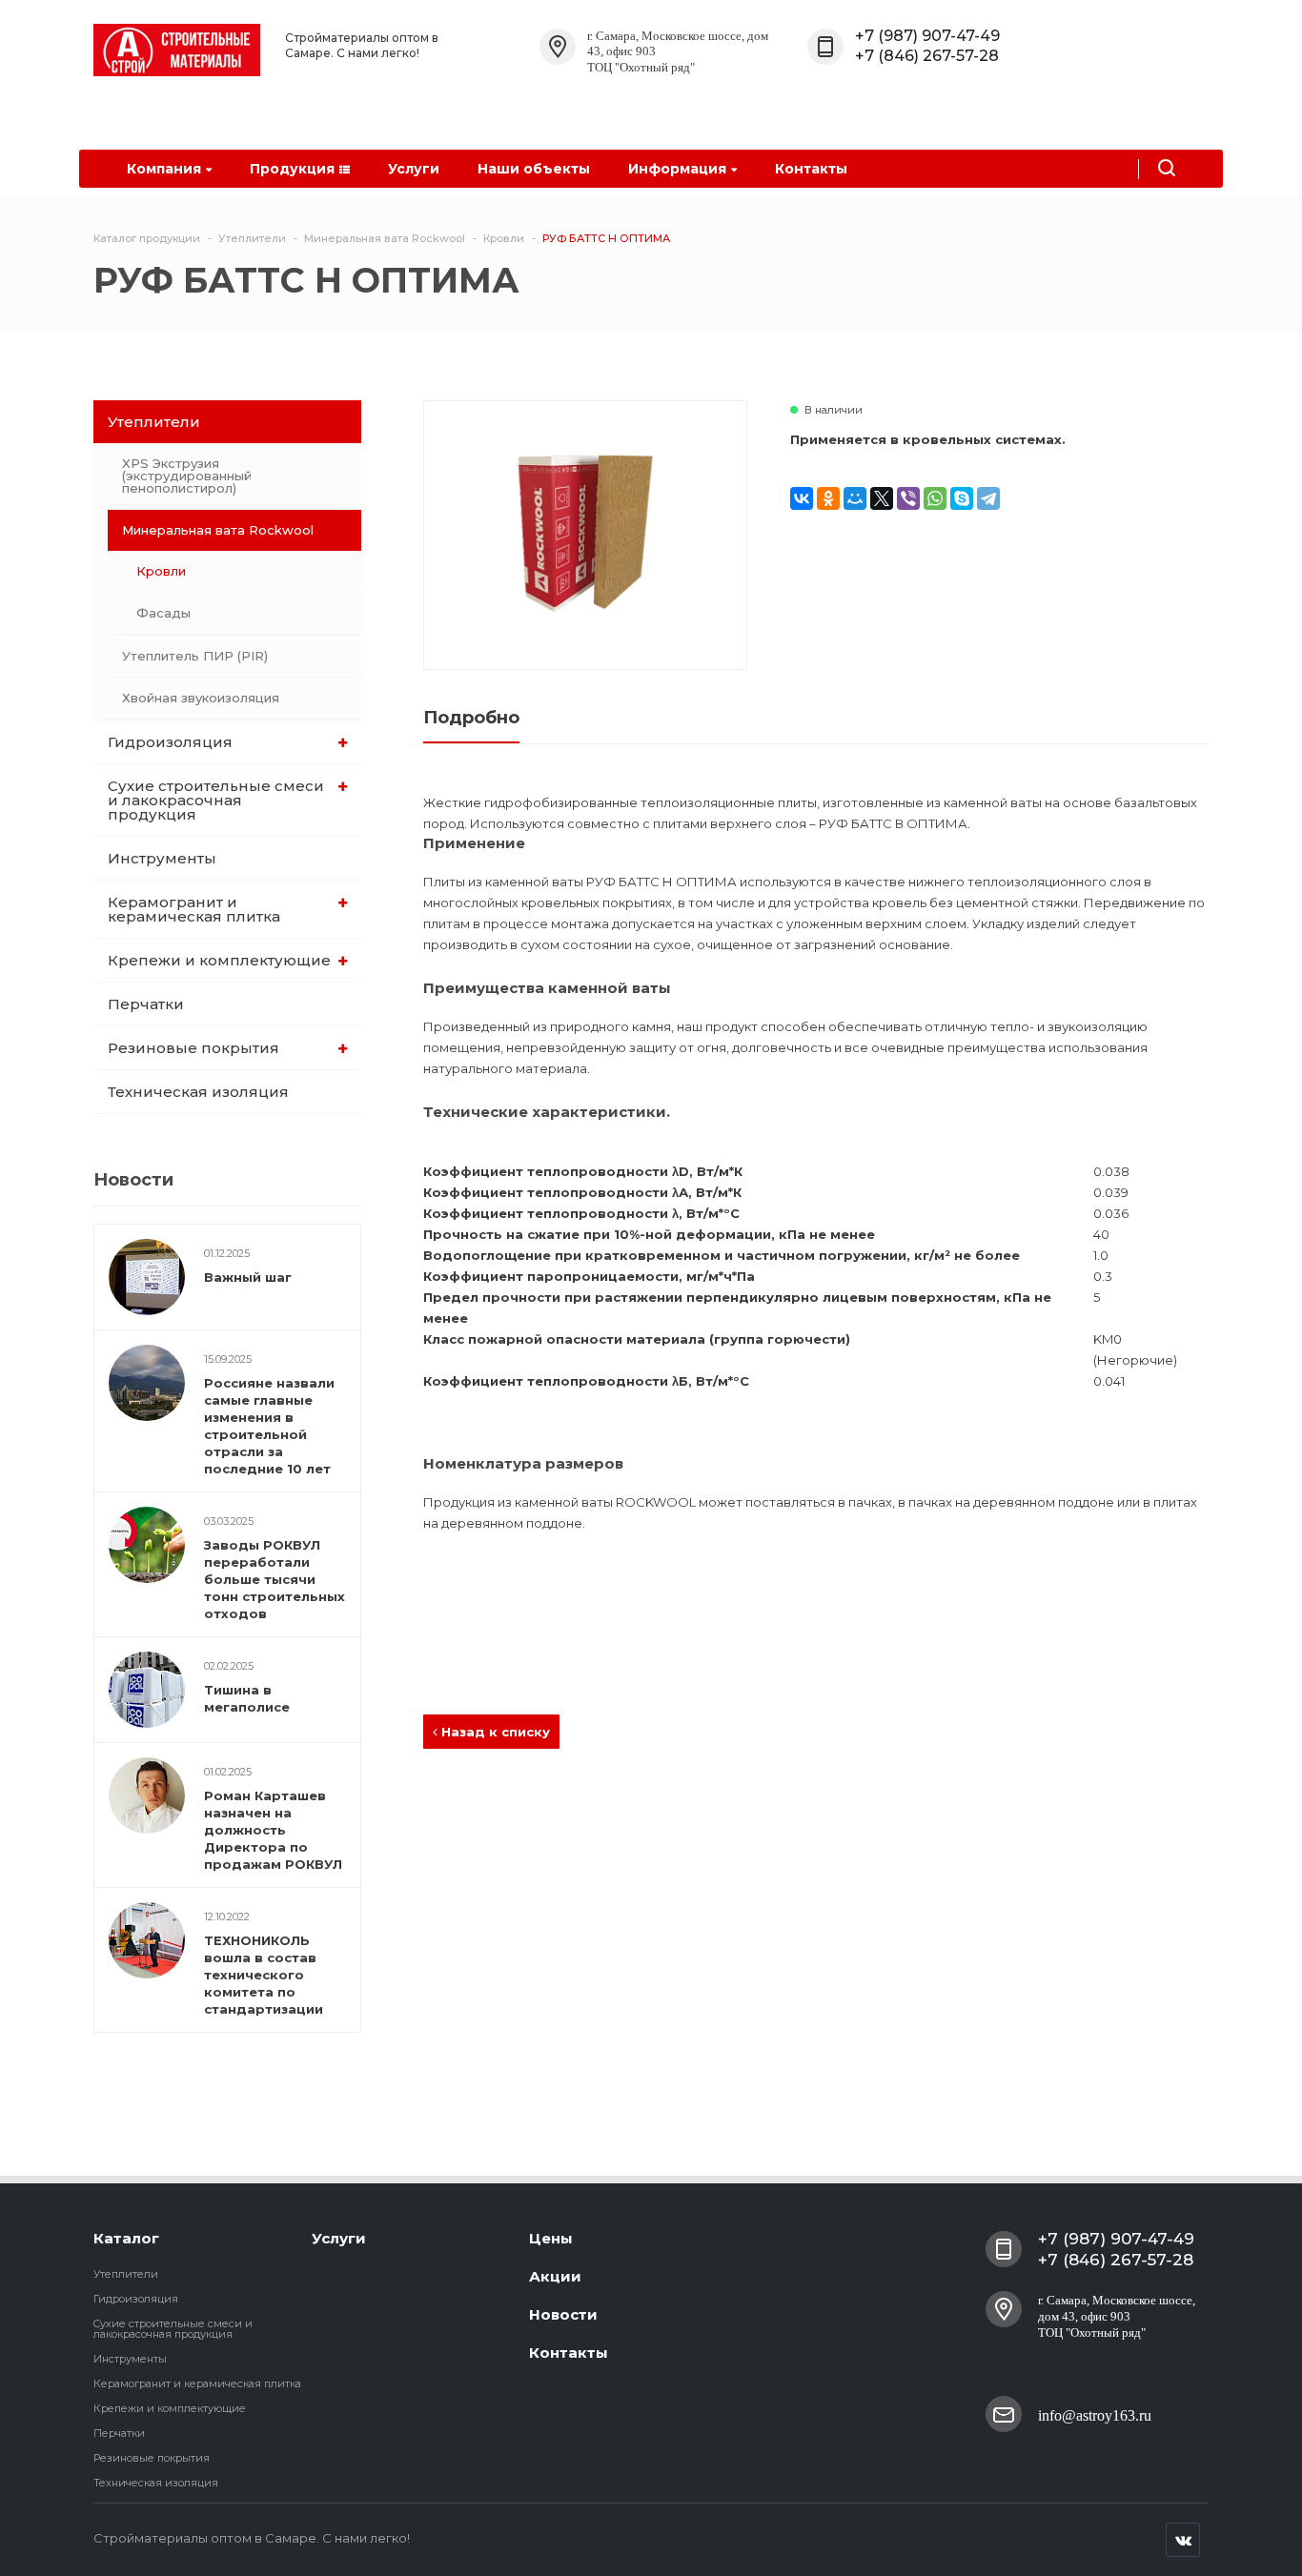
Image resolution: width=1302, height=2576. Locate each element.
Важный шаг (248, 1277)
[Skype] (962, 498)
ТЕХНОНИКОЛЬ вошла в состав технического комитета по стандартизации (264, 1975)
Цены (551, 2238)
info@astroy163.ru (1095, 2415)
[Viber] (908, 498)
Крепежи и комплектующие (219, 960)
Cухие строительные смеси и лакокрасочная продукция (216, 800)
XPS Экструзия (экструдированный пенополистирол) (187, 476)
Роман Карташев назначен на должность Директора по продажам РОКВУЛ (273, 1830)
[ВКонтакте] (802, 498)
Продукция (292, 169)
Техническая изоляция (198, 1092)
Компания (164, 169)
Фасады (163, 613)
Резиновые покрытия (193, 1048)
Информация (677, 169)
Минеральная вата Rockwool (218, 530)
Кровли (161, 571)
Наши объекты (534, 169)
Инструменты (162, 858)
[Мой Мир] (855, 498)
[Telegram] (988, 498)
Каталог (126, 2238)
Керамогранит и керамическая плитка (194, 909)
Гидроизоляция (170, 742)
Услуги (414, 169)
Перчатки (146, 1004)
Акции (555, 2276)
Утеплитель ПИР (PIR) (195, 656)
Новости (563, 2314)
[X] (882, 498)
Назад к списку (494, 1732)
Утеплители (154, 422)
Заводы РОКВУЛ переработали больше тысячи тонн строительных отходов (275, 1579)
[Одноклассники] (828, 498)
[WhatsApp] (935, 498)
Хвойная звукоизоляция (201, 698)
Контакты (811, 169)
